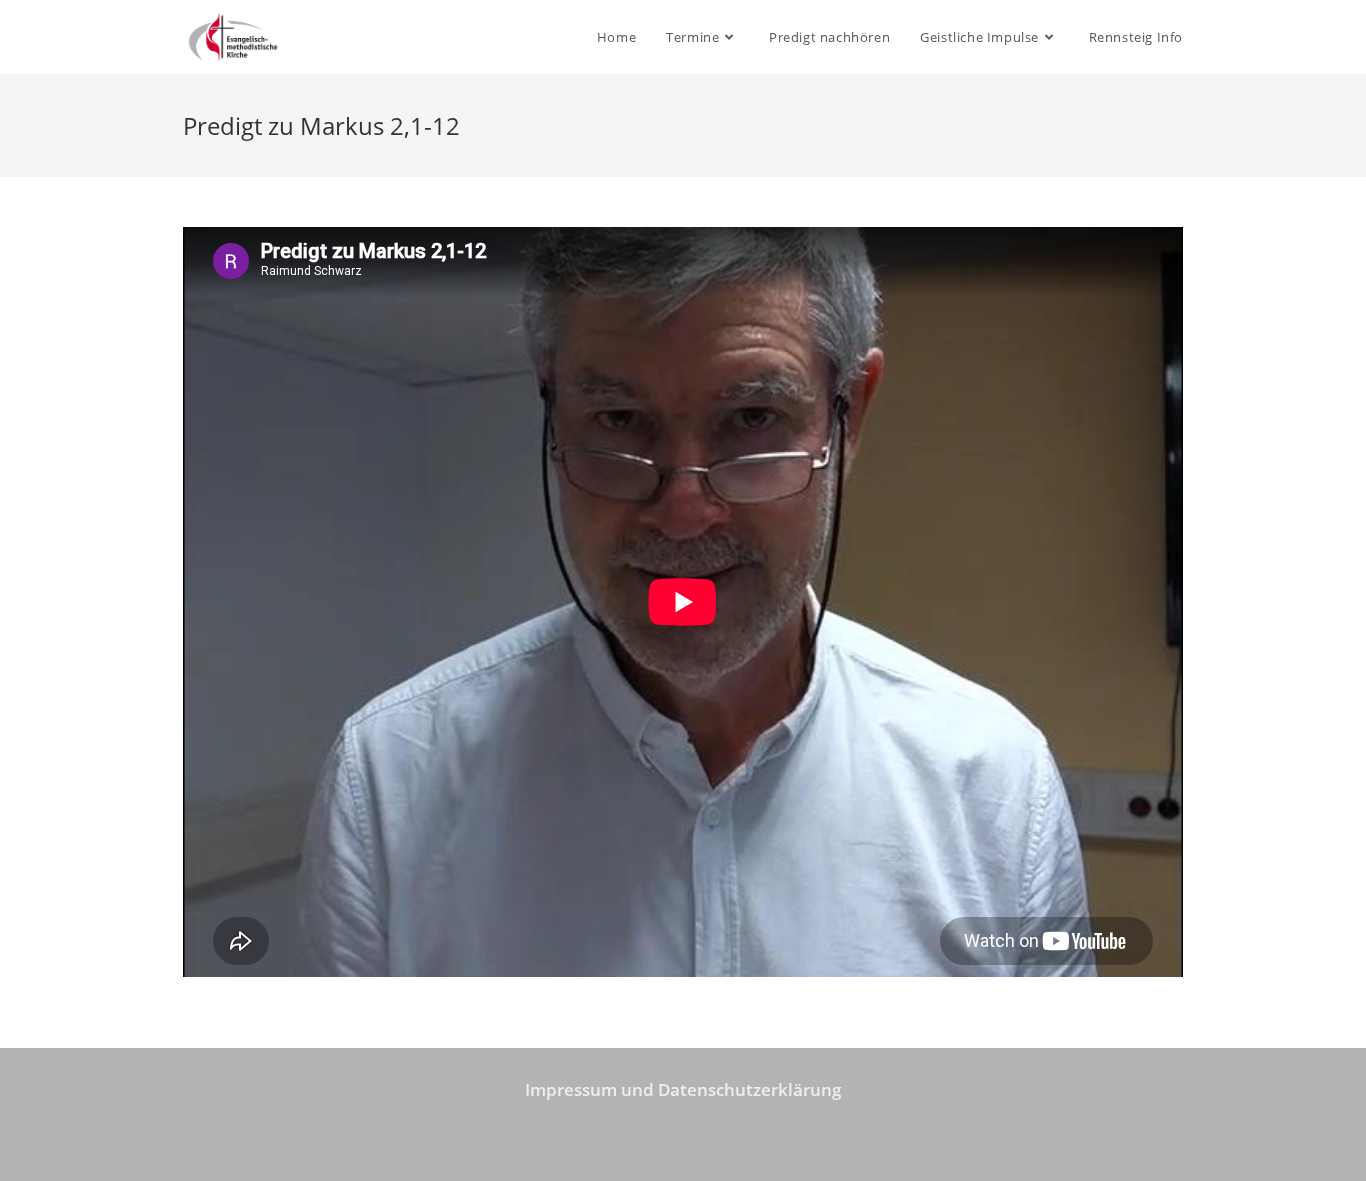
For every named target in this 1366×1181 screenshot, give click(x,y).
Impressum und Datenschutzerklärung (683, 1089)
